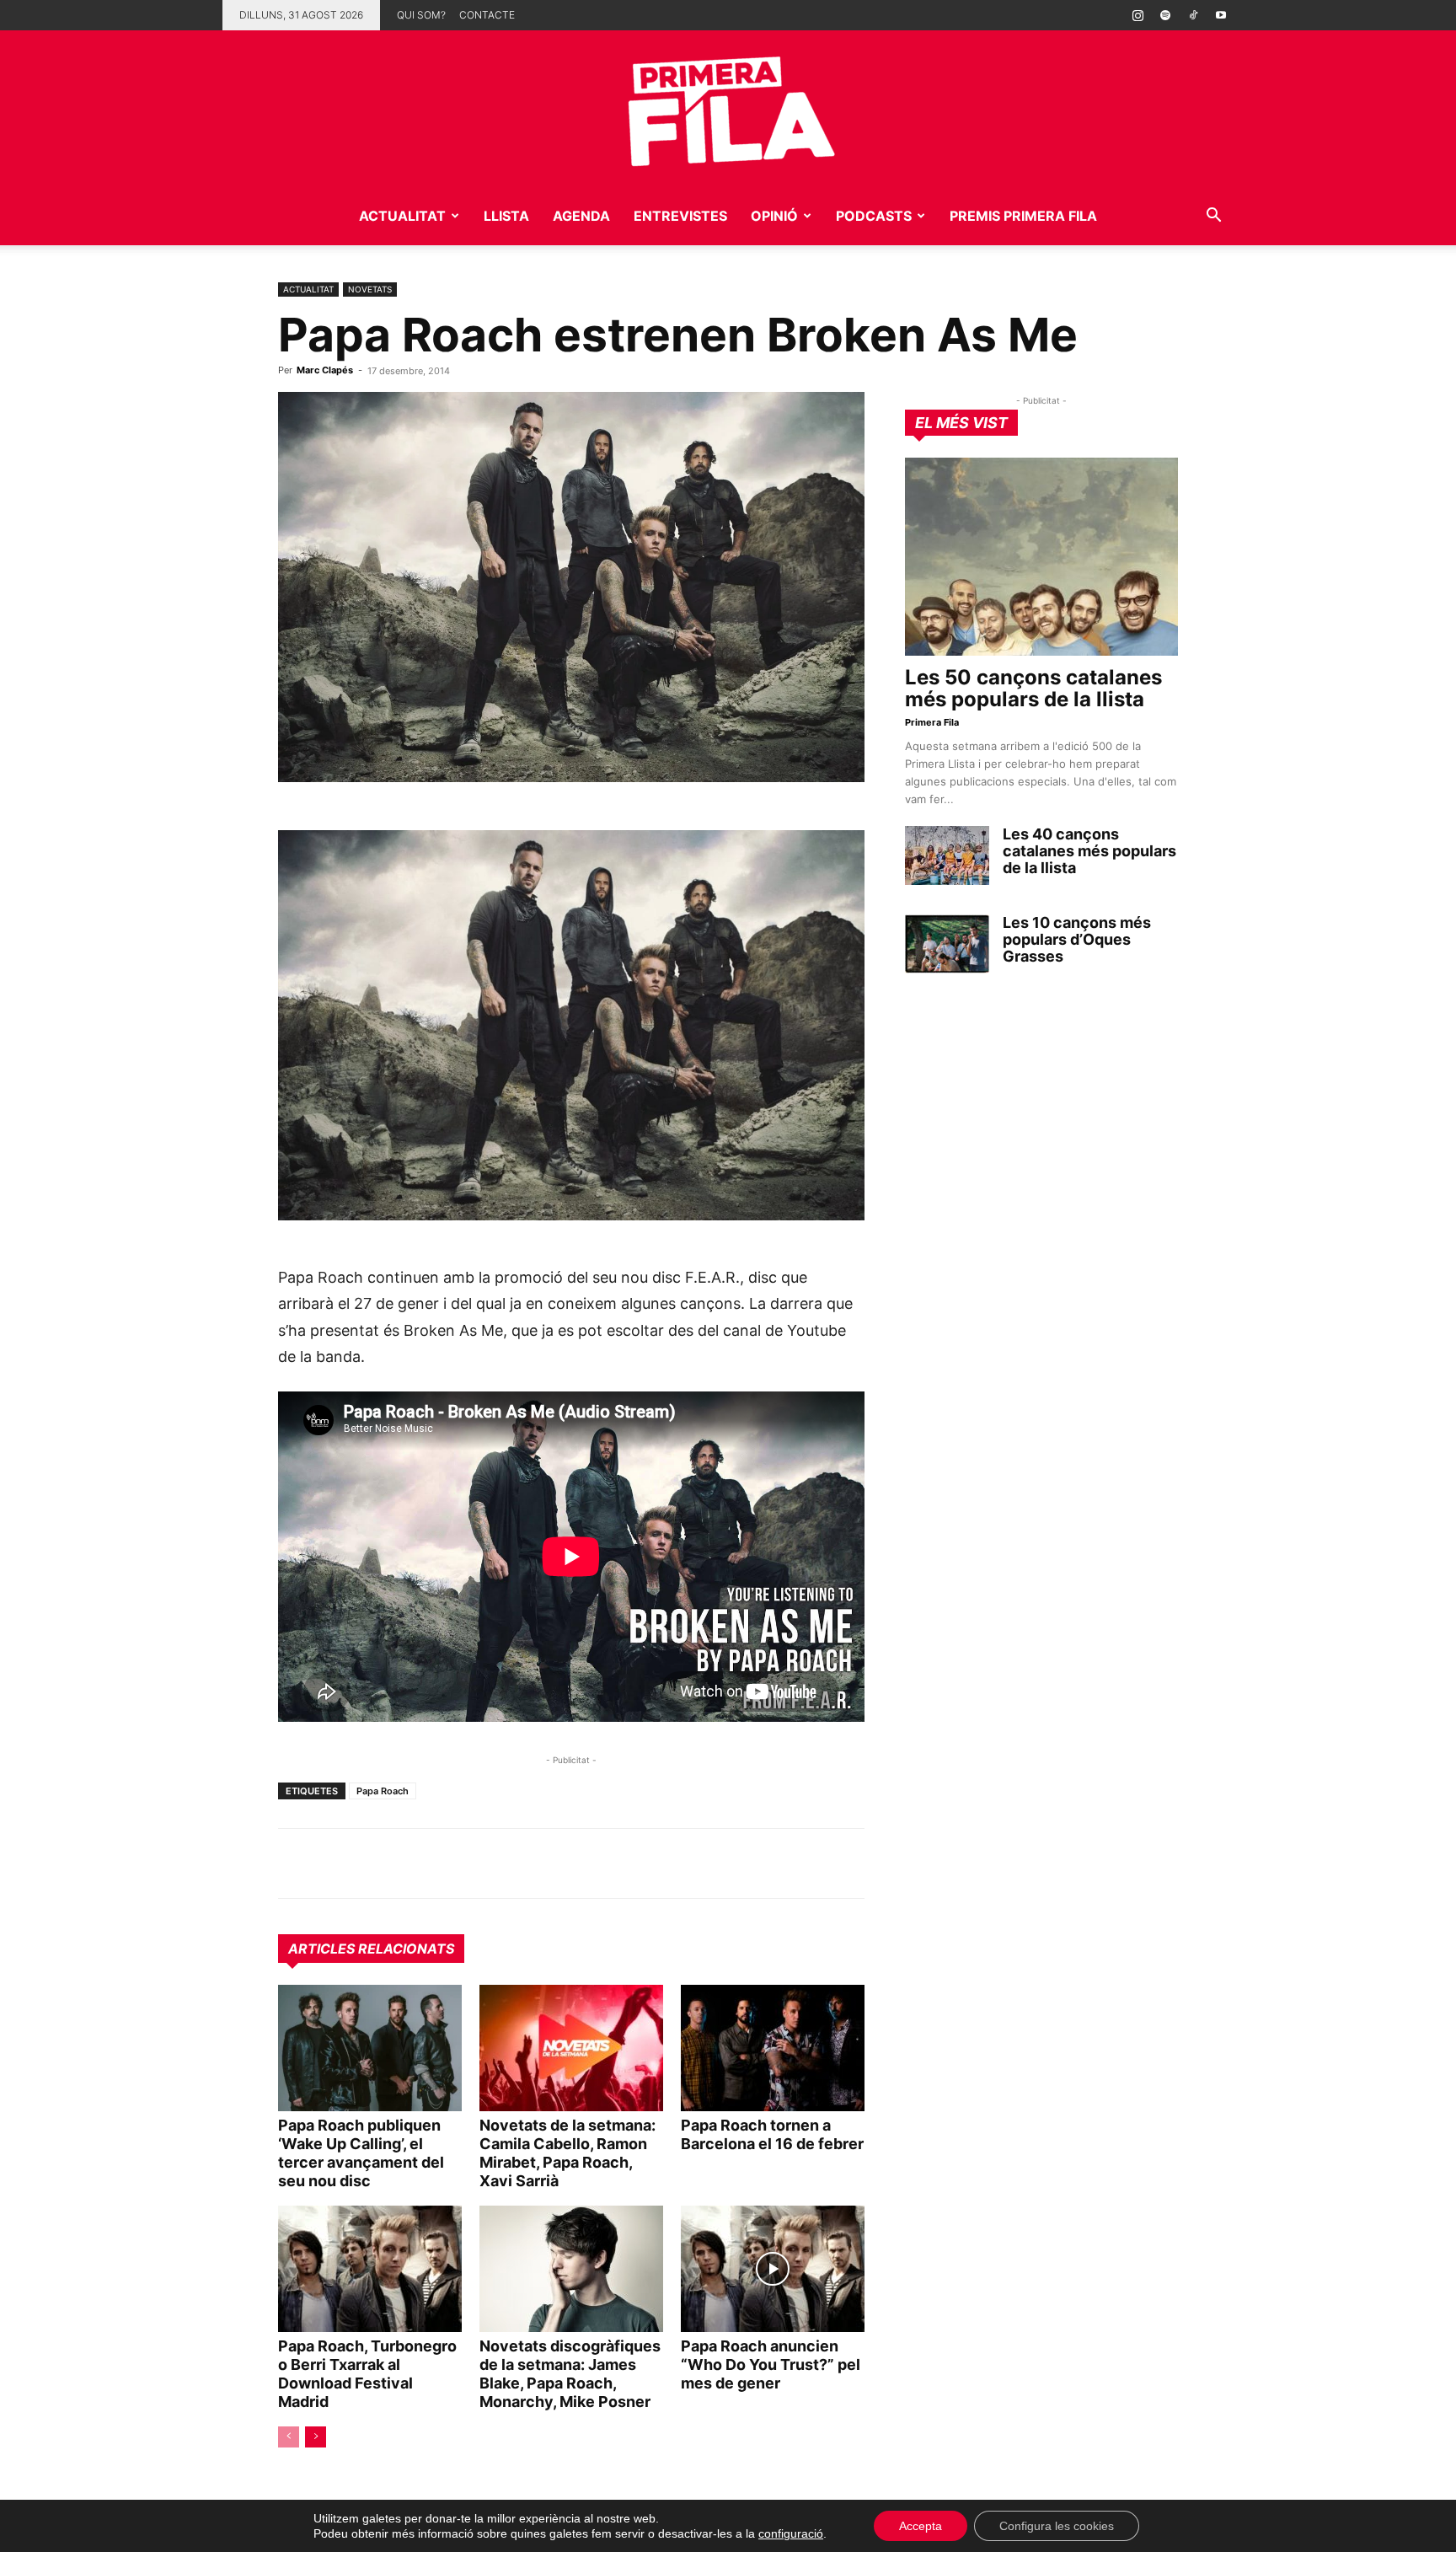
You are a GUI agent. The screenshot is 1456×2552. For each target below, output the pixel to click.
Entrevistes (680, 216)
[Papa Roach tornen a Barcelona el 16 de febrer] (773, 2048)
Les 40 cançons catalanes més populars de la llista (1089, 851)
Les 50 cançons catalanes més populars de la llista (1033, 688)
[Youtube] (1221, 15)
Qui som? (421, 15)
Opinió (774, 216)
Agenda (581, 216)
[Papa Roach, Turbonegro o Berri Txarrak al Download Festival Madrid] (370, 2269)
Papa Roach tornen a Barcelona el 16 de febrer (772, 2134)
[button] (1213, 217)
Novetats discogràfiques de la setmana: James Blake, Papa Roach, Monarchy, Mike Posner (570, 2374)
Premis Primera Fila (1023, 216)
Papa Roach (383, 1791)
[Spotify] (1165, 15)
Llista (506, 216)
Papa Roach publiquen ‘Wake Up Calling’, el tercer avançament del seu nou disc (361, 2153)
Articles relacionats (371, 1949)
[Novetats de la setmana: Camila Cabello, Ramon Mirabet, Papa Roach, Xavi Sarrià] (571, 2048)
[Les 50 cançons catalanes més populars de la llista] (1041, 557)
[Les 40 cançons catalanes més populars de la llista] (947, 855)
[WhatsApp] (295, 1863)
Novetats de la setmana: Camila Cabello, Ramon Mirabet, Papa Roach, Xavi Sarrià (567, 2153)
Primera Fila (932, 722)
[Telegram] (334, 1863)
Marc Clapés (325, 370)
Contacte (487, 15)
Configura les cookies (1057, 2526)
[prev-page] (289, 2437)
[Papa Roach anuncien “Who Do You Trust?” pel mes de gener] (773, 2269)
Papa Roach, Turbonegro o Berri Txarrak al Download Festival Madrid (367, 2374)
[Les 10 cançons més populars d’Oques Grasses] (947, 944)
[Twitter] (372, 1863)
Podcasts (874, 216)
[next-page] (316, 2437)
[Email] (450, 1863)
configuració (791, 2533)
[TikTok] (1193, 15)
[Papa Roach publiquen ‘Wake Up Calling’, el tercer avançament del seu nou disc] (370, 2048)
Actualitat (402, 216)
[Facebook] (411, 1863)
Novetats (370, 289)
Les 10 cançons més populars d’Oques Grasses (1077, 939)
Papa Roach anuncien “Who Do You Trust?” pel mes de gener (771, 2364)
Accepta (921, 2526)
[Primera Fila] (728, 108)
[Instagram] (1137, 15)
